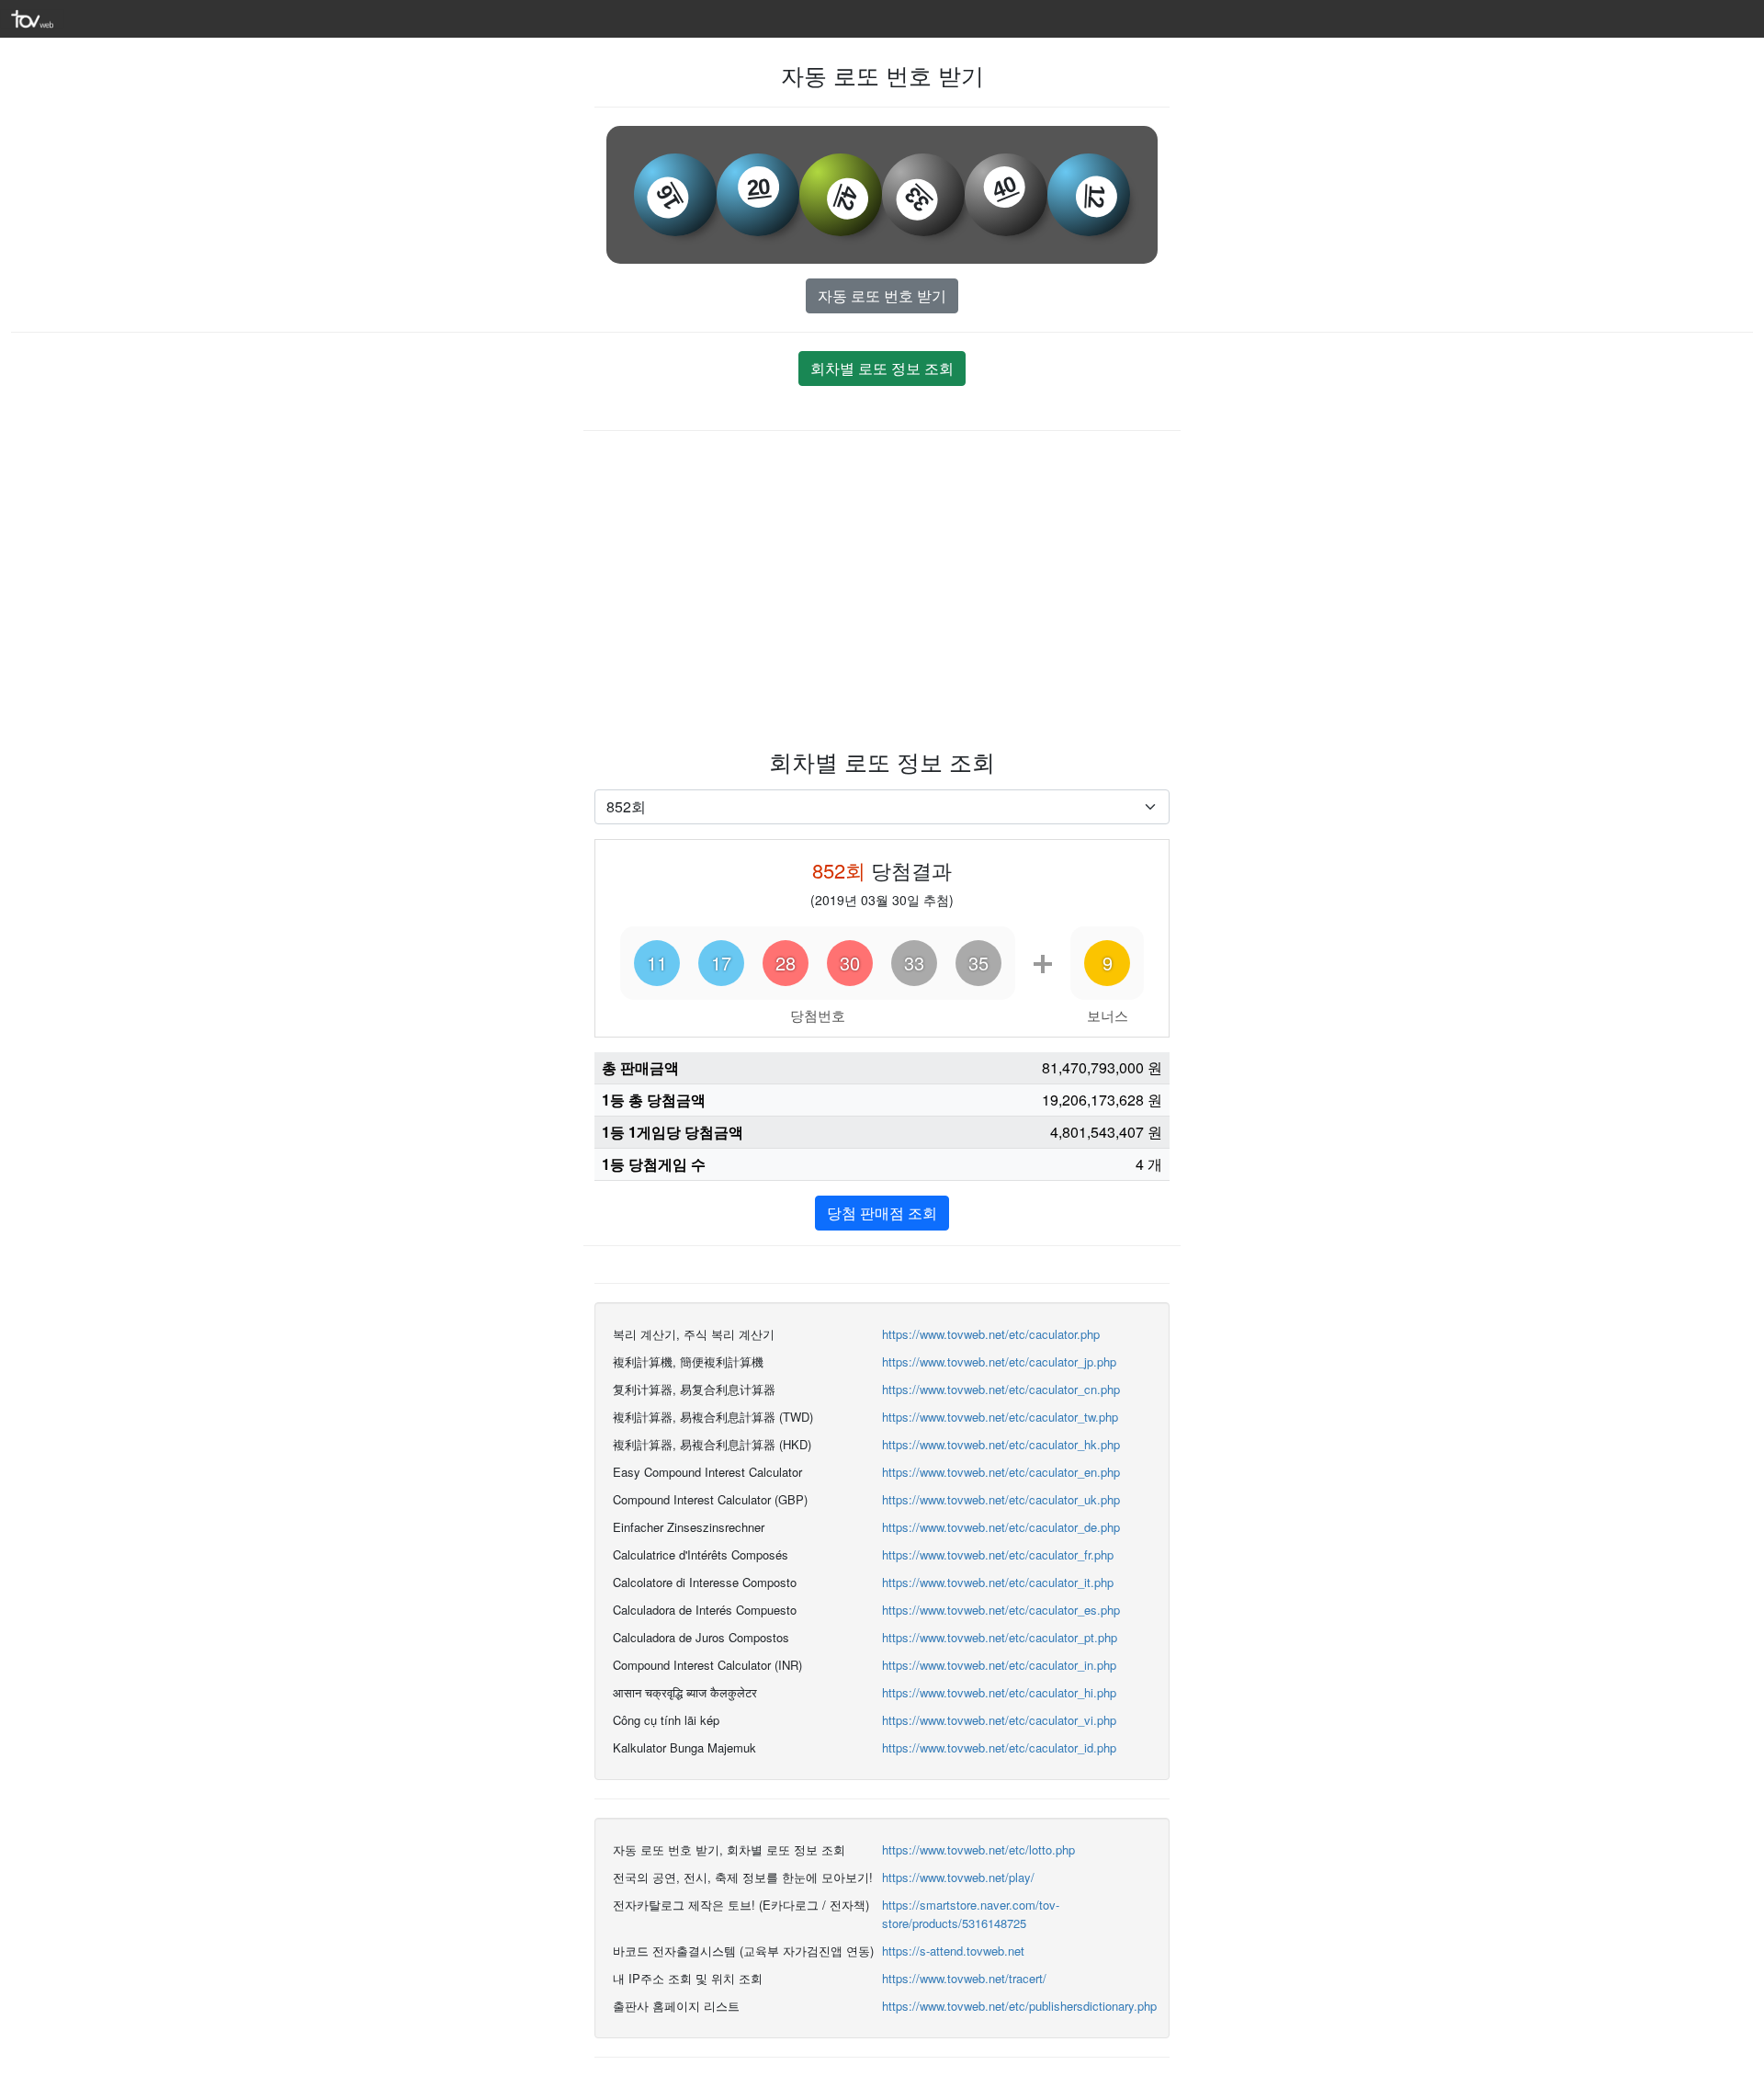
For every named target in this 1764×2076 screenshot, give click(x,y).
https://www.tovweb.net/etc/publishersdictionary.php (1019, 2006)
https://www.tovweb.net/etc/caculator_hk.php (1001, 1444)
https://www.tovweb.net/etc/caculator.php (991, 1334)
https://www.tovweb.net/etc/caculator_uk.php (1001, 1499)
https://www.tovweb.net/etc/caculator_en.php (1001, 1472)
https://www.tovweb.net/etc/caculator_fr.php (998, 1554)
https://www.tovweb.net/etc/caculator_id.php (999, 1747)
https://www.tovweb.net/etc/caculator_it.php (998, 1582)
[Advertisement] (882, 587)
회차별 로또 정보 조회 (882, 368)
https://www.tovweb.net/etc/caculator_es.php (1001, 1610)
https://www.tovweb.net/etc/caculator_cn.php (1001, 1389)
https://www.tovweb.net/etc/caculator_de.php (1001, 1527)
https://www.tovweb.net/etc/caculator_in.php (999, 1665)
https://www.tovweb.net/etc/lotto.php (978, 1849)
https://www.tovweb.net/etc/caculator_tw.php (1000, 1417)
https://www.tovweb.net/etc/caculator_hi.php (999, 1692)
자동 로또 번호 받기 (882, 295)
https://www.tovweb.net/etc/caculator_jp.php (999, 1361)
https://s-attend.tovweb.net (953, 1951)
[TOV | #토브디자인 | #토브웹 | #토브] (32, 17)
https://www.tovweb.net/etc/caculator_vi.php (999, 1720)
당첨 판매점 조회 (882, 1213)
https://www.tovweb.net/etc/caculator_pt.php (1000, 1637)
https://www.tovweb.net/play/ (958, 1877)
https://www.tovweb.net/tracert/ (964, 1978)
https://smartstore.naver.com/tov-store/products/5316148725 (971, 1914)
